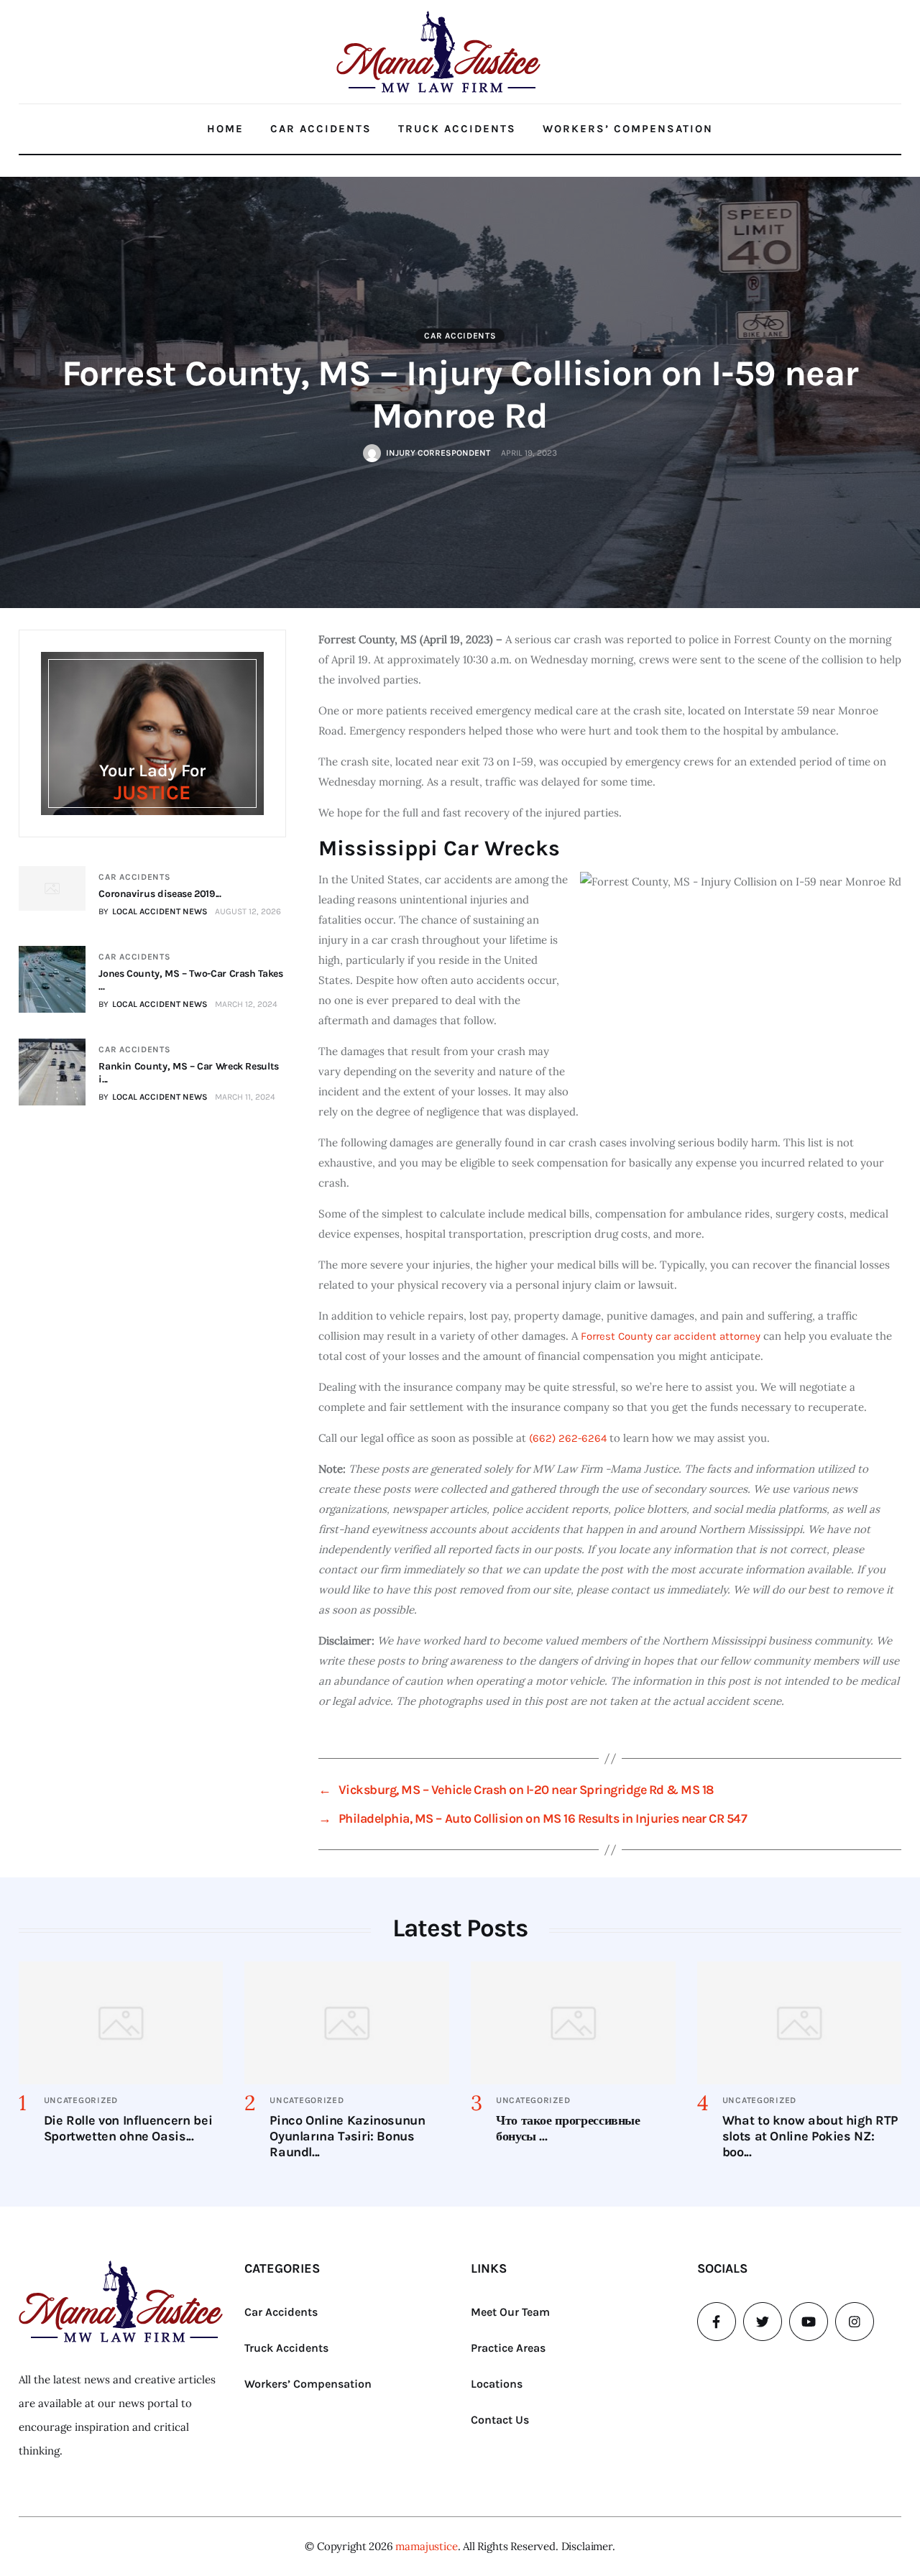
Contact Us (500, 2420)
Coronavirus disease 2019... (160, 894)
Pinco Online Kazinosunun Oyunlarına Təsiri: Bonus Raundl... (347, 2136)
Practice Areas (508, 2348)
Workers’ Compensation (628, 129)
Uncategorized (81, 2100)
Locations (497, 2384)
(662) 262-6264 (568, 1438)
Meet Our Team (510, 2312)
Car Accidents (321, 129)
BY (153, 911)
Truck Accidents (457, 129)
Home (225, 129)
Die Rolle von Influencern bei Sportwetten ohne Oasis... (128, 2128)
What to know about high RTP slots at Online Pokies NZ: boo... (810, 2136)
